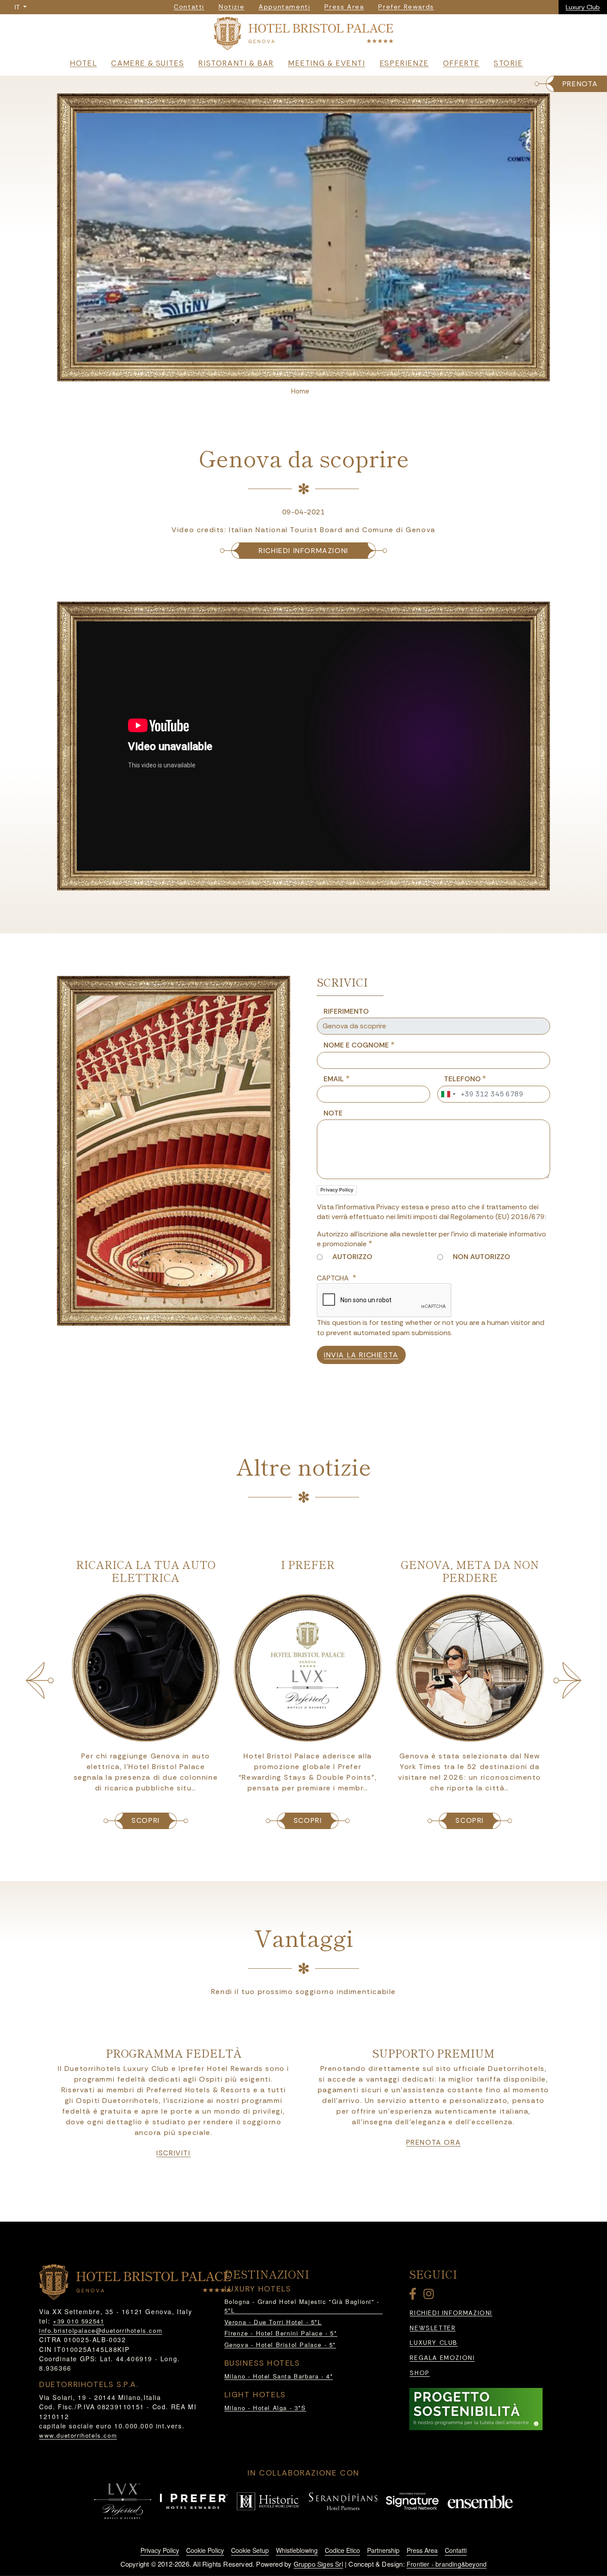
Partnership (383, 2550)
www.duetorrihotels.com (78, 2435)
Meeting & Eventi (327, 63)
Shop (419, 2373)
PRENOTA (580, 84)
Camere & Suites (148, 63)
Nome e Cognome (356, 1045)
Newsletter (433, 2328)
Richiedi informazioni (303, 551)
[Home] (303, 35)
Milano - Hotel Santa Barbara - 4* (279, 2376)
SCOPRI (142, 1820)
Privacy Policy (337, 1190)
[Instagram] (430, 2296)
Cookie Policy (205, 2550)
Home (300, 391)
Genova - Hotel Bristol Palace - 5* (280, 2345)
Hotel (83, 63)
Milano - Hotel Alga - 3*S (265, 2408)
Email (334, 1079)
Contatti (456, 2550)
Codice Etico (342, 2550)
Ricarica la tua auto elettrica (142, 1571)
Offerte (461, 63)
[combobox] (448, 1094)
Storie (508, 63)
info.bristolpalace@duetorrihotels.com (101, 2330)
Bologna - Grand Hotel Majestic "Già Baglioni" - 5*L (302, 2306)
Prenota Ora (434, 2143)
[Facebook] (415, 2296)
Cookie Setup (250, 2550)
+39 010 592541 (78, 2321)
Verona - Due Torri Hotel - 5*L (273, 2322)
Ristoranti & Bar (236, 63)
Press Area (422, 2550)
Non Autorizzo (481, 1257)
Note (333, 1113)
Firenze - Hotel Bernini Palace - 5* (281, 2333)
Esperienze (404, 63)
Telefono (462, 1079)
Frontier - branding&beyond (447, 2564)
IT (18, 7)
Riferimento (346, 1011)
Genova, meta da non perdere (466, 1571)
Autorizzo (352, 1257)
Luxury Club (583, 7)
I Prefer (304, 1564)
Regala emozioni (442, 2358)
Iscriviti (173, 2153)
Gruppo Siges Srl (318, 2564)
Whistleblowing (297, 2550)
